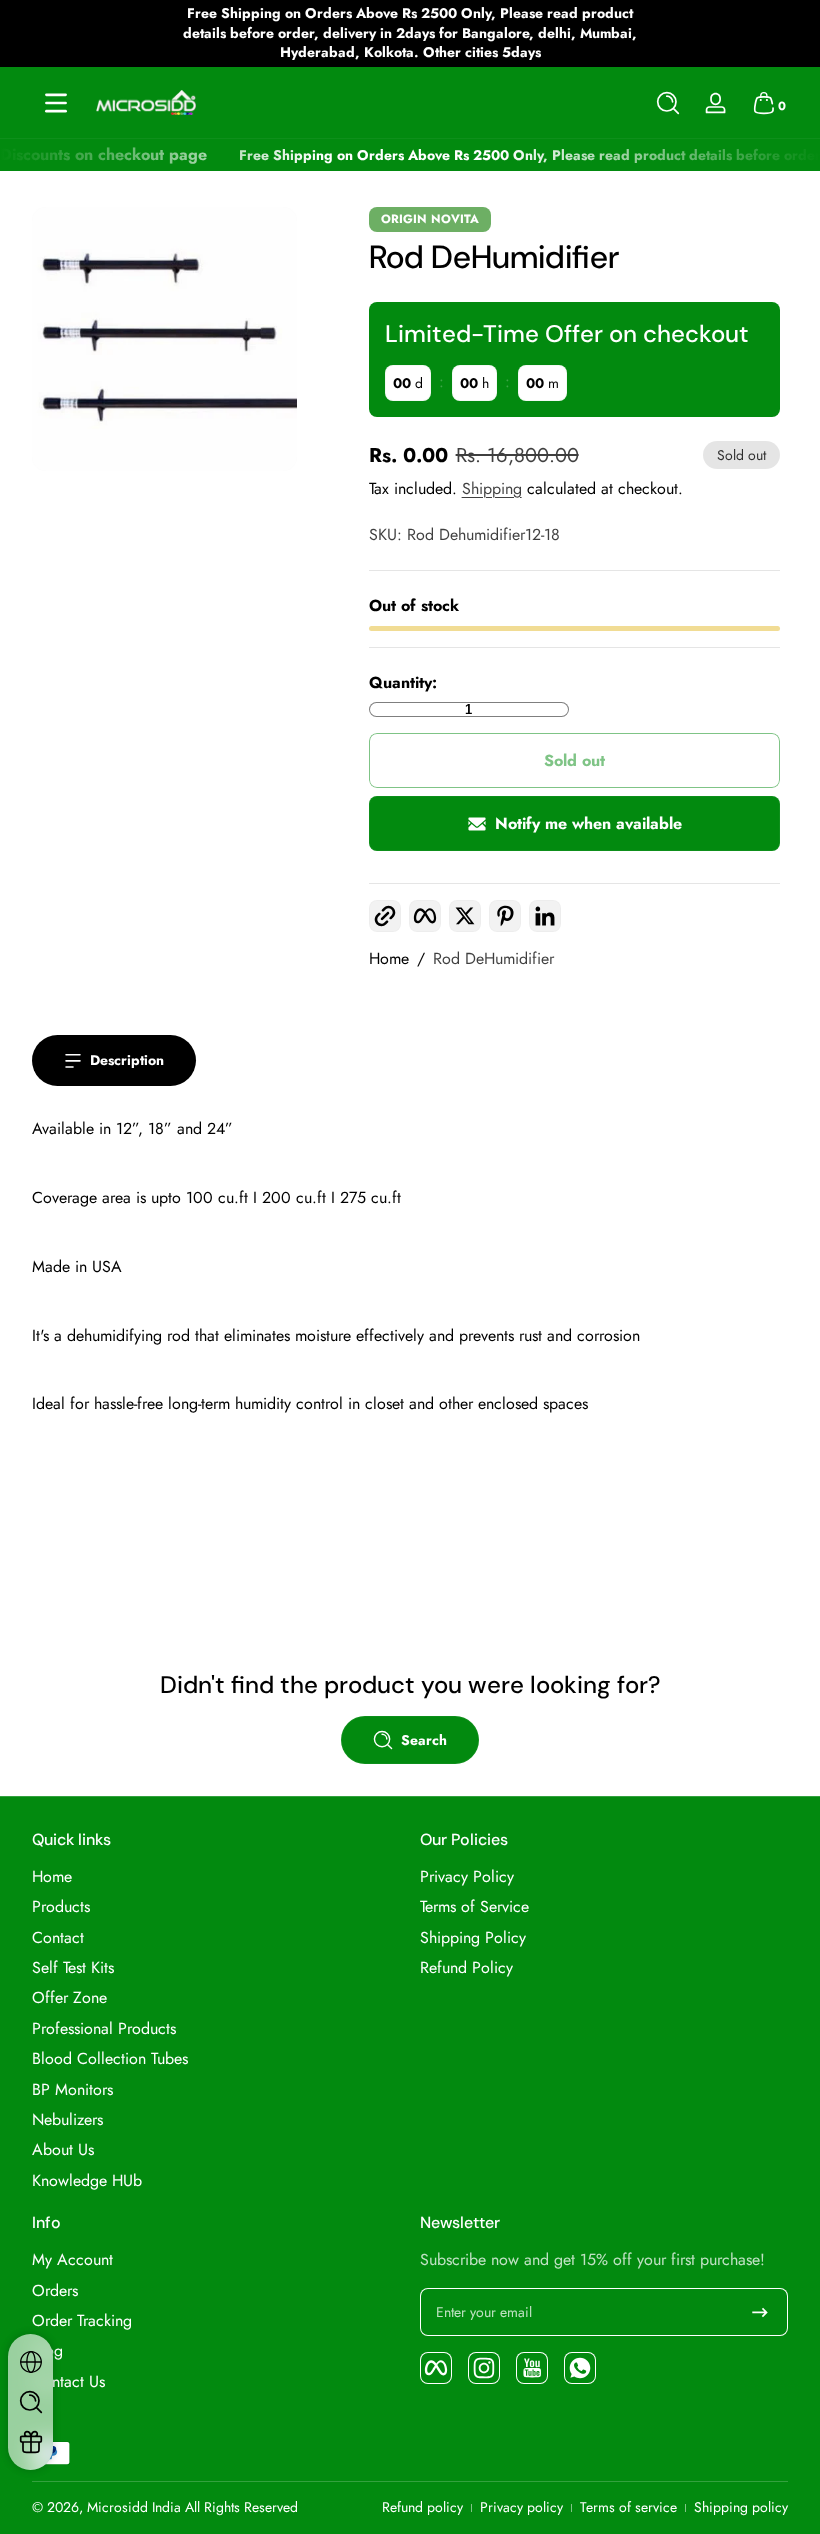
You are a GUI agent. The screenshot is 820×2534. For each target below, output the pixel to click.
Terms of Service (474, 1907)
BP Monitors (72, 2090)
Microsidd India (134, 2507)
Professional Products (104, 2029)
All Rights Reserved (241, 2507)
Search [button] (424, 1740)
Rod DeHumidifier (493, 959)
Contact (58, 1938)
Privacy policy (521, 2507)
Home (389, 959)
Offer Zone (69, 1998)
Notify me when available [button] (588, 823)
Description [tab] (127, 1060)
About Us (63, 2150)
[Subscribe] (760, 2312)
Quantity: (403, 683)
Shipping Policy (473, 1938)
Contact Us (68, 2382)
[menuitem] (216, 1877)
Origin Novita (430, 219)
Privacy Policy (467, 1877)
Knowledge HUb (87, 2181)
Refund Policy (466, 1968)
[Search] (668, 103)
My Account (72, 2260)
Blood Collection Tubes (110, 2059)
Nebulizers (67, 2120)
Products (61, 1907)
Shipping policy (741, 2507)
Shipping (492, 488)
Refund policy (422, 2507)
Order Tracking (82, 2321)
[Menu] (56, 103)
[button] (668, 103)
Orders (55, 2291)
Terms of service (628, 2507)
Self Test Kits (73, 1968)
